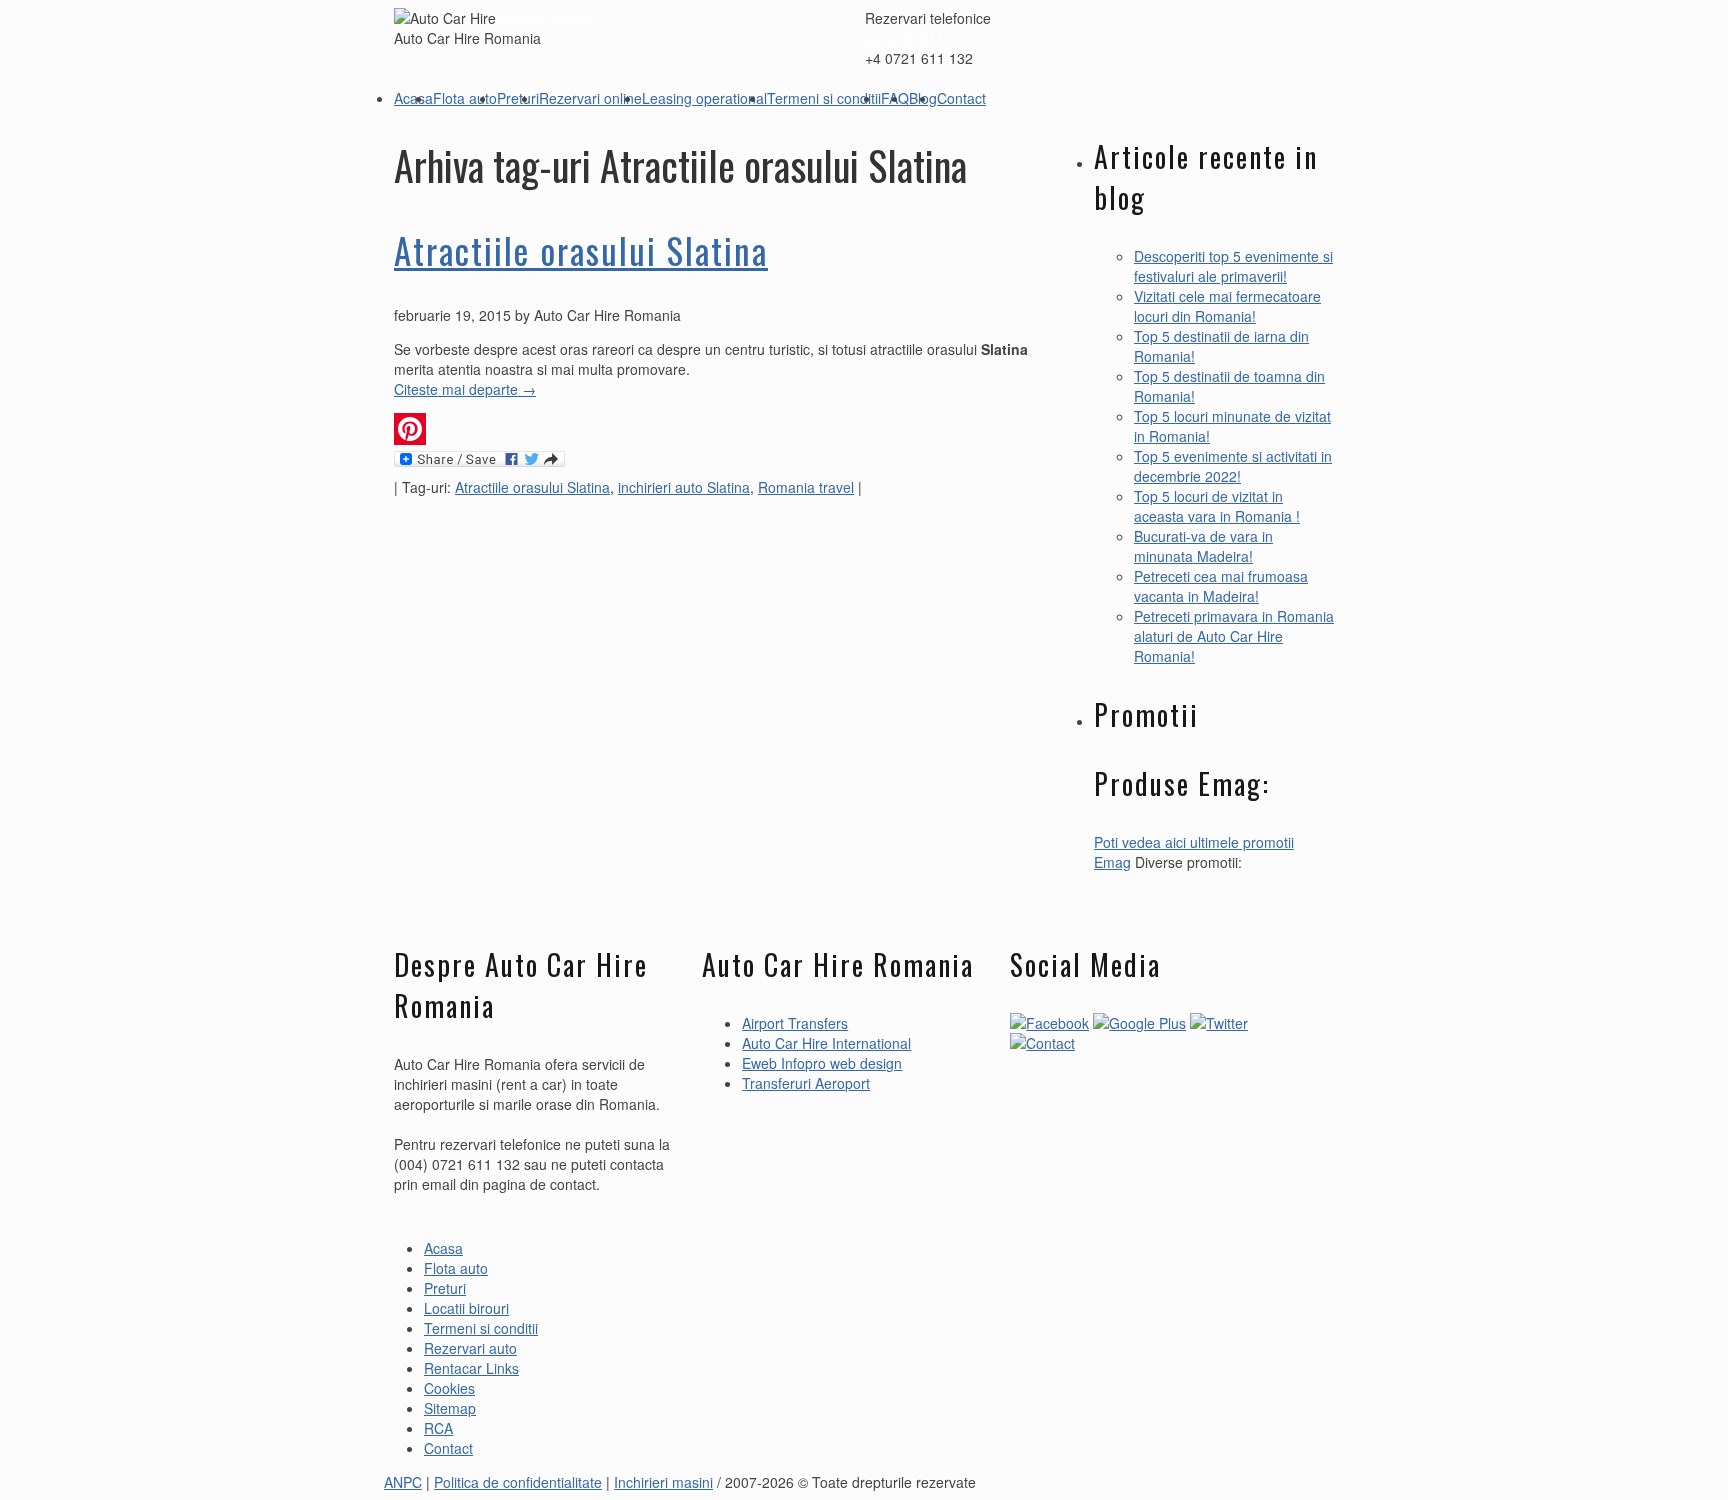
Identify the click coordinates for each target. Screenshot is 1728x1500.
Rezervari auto (470, 1348)
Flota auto (465, 98)
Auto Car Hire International (826, 1043)
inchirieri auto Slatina (684, 487)
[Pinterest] (714, 429)
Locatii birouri (466, 1308)
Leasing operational (704, 98)
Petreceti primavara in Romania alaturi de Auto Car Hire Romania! (1234, 636)
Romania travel (806, 487)
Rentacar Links (471, 1368)
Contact (961, 98)
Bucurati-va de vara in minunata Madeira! (1203, 546)
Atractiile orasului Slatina (581, 250)
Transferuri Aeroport (806, 1083)
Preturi (518, 98)
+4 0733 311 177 (919, 38)
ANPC (403, 1482)
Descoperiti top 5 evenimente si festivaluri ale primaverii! (1233, 266)
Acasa (413, 98)
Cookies (449, 1388)
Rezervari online (590, 98)
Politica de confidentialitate (518, 1482)
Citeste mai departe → (465, 389)
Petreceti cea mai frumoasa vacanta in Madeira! (1221, 586)
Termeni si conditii (824, 98)
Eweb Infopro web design (822, 1063)
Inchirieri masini (545, 18)
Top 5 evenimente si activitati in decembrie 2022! (1233, 466)
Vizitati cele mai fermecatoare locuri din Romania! (1227, 306)
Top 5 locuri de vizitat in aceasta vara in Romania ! (1217, 506)
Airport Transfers (795, 1023)
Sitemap (450, 1408)
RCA (438, 1428)
